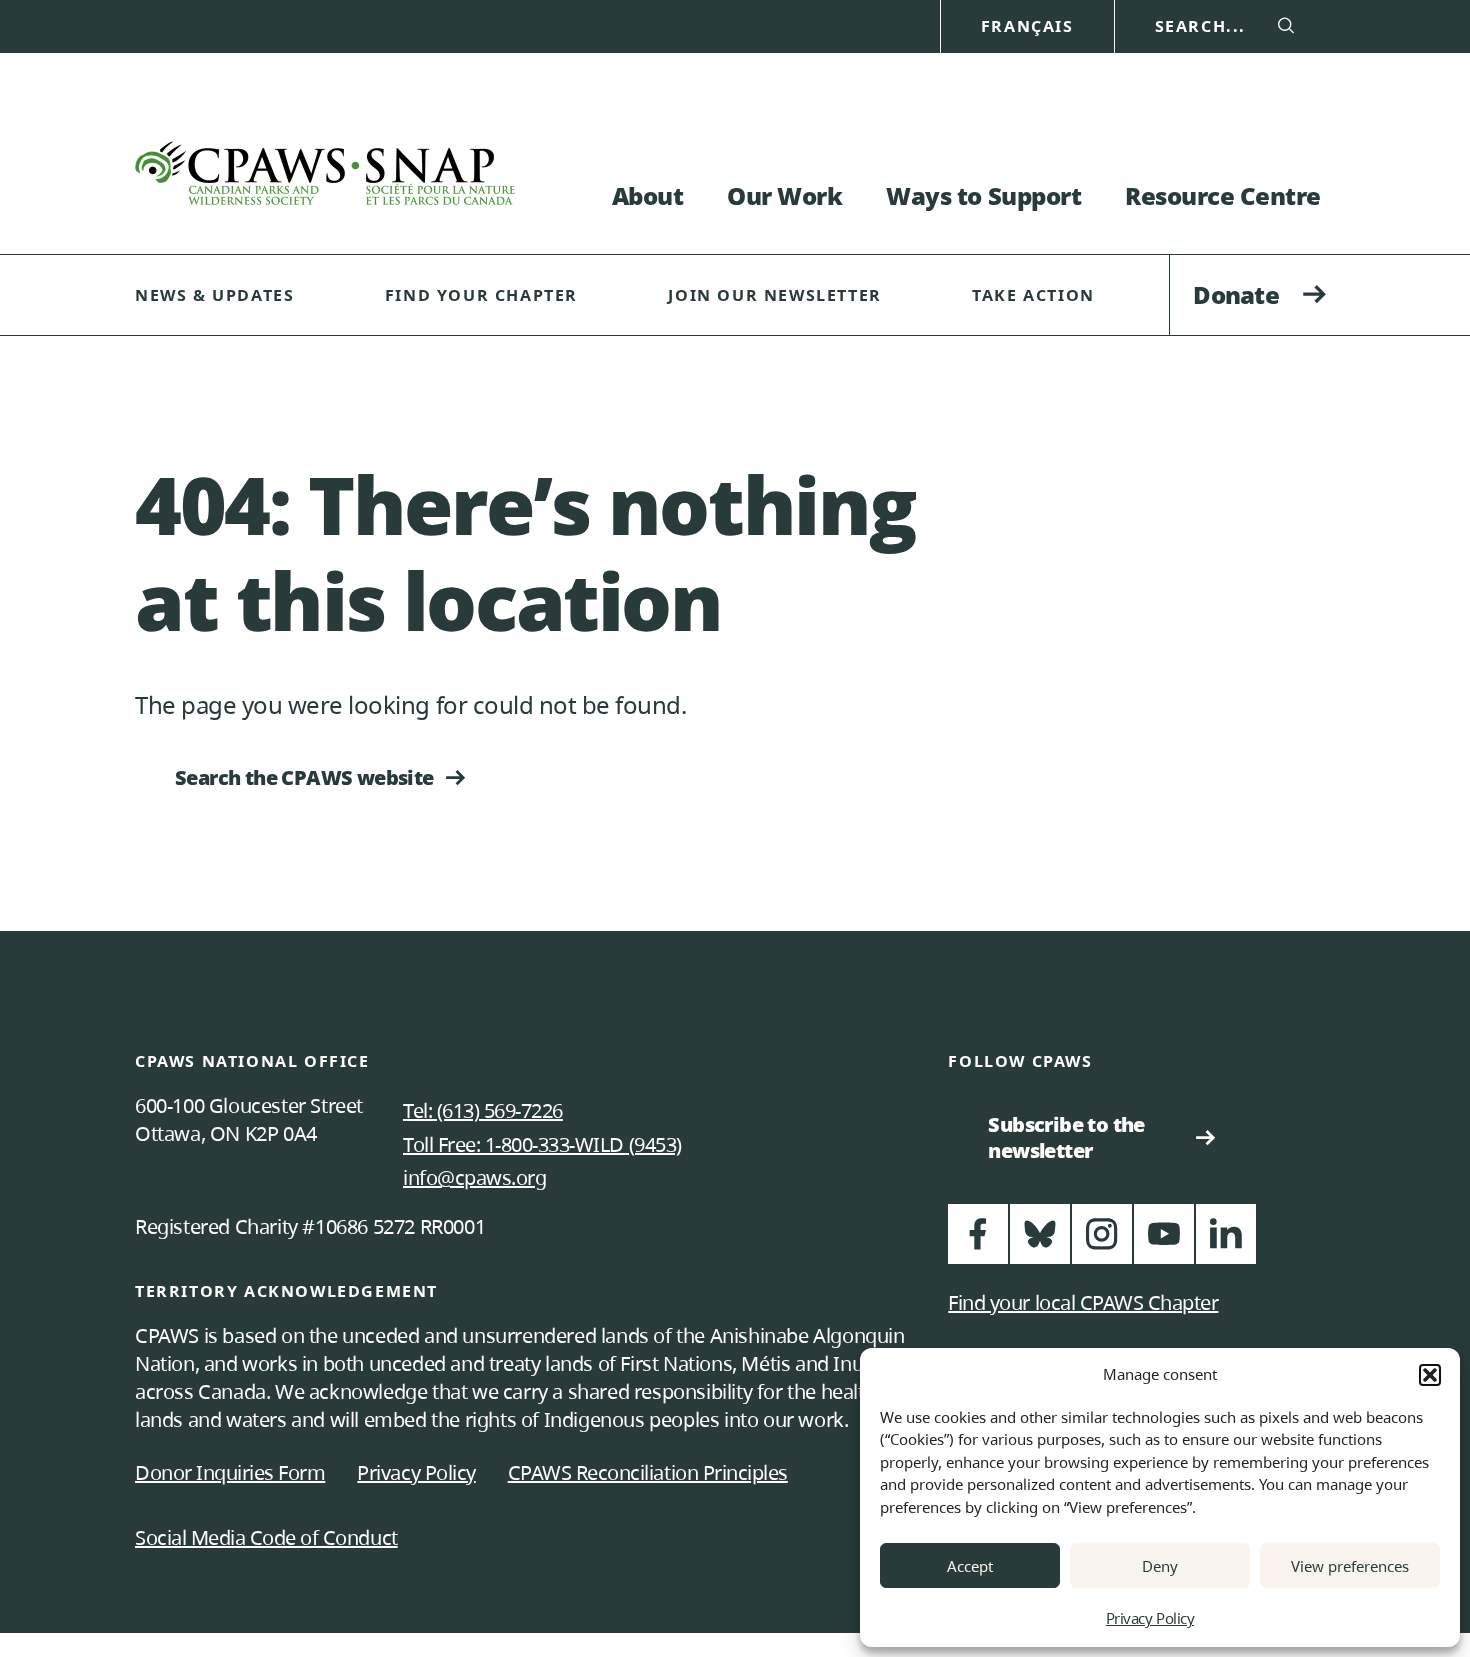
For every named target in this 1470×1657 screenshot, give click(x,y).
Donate (1236, 294)
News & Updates (214, 295)
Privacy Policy (1150, 1618)
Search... (1200, 26)
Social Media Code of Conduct (266, 1537)
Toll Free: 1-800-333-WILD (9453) (542, 1144)
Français (1027, 26)
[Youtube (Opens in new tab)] (1164, 1242)
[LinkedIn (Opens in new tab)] (1226, 1242)
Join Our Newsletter (774, 295)
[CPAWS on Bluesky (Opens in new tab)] (1040, 1242)
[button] (1430, 1375)
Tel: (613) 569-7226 (483, 1110)
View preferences (1350, 1566)
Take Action (1033, 295)
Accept (970, 1566)
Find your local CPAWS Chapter (1083, 1302)
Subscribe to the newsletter (1074, 1137)
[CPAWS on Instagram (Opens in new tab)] (1102, 1242)
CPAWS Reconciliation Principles (648, 1472)
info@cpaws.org (474, 1177)
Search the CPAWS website (304, 777)
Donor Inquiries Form (230, 1472)
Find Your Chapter (481, 295)
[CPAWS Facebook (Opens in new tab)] (978, 1242)
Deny (1160, 1566)
